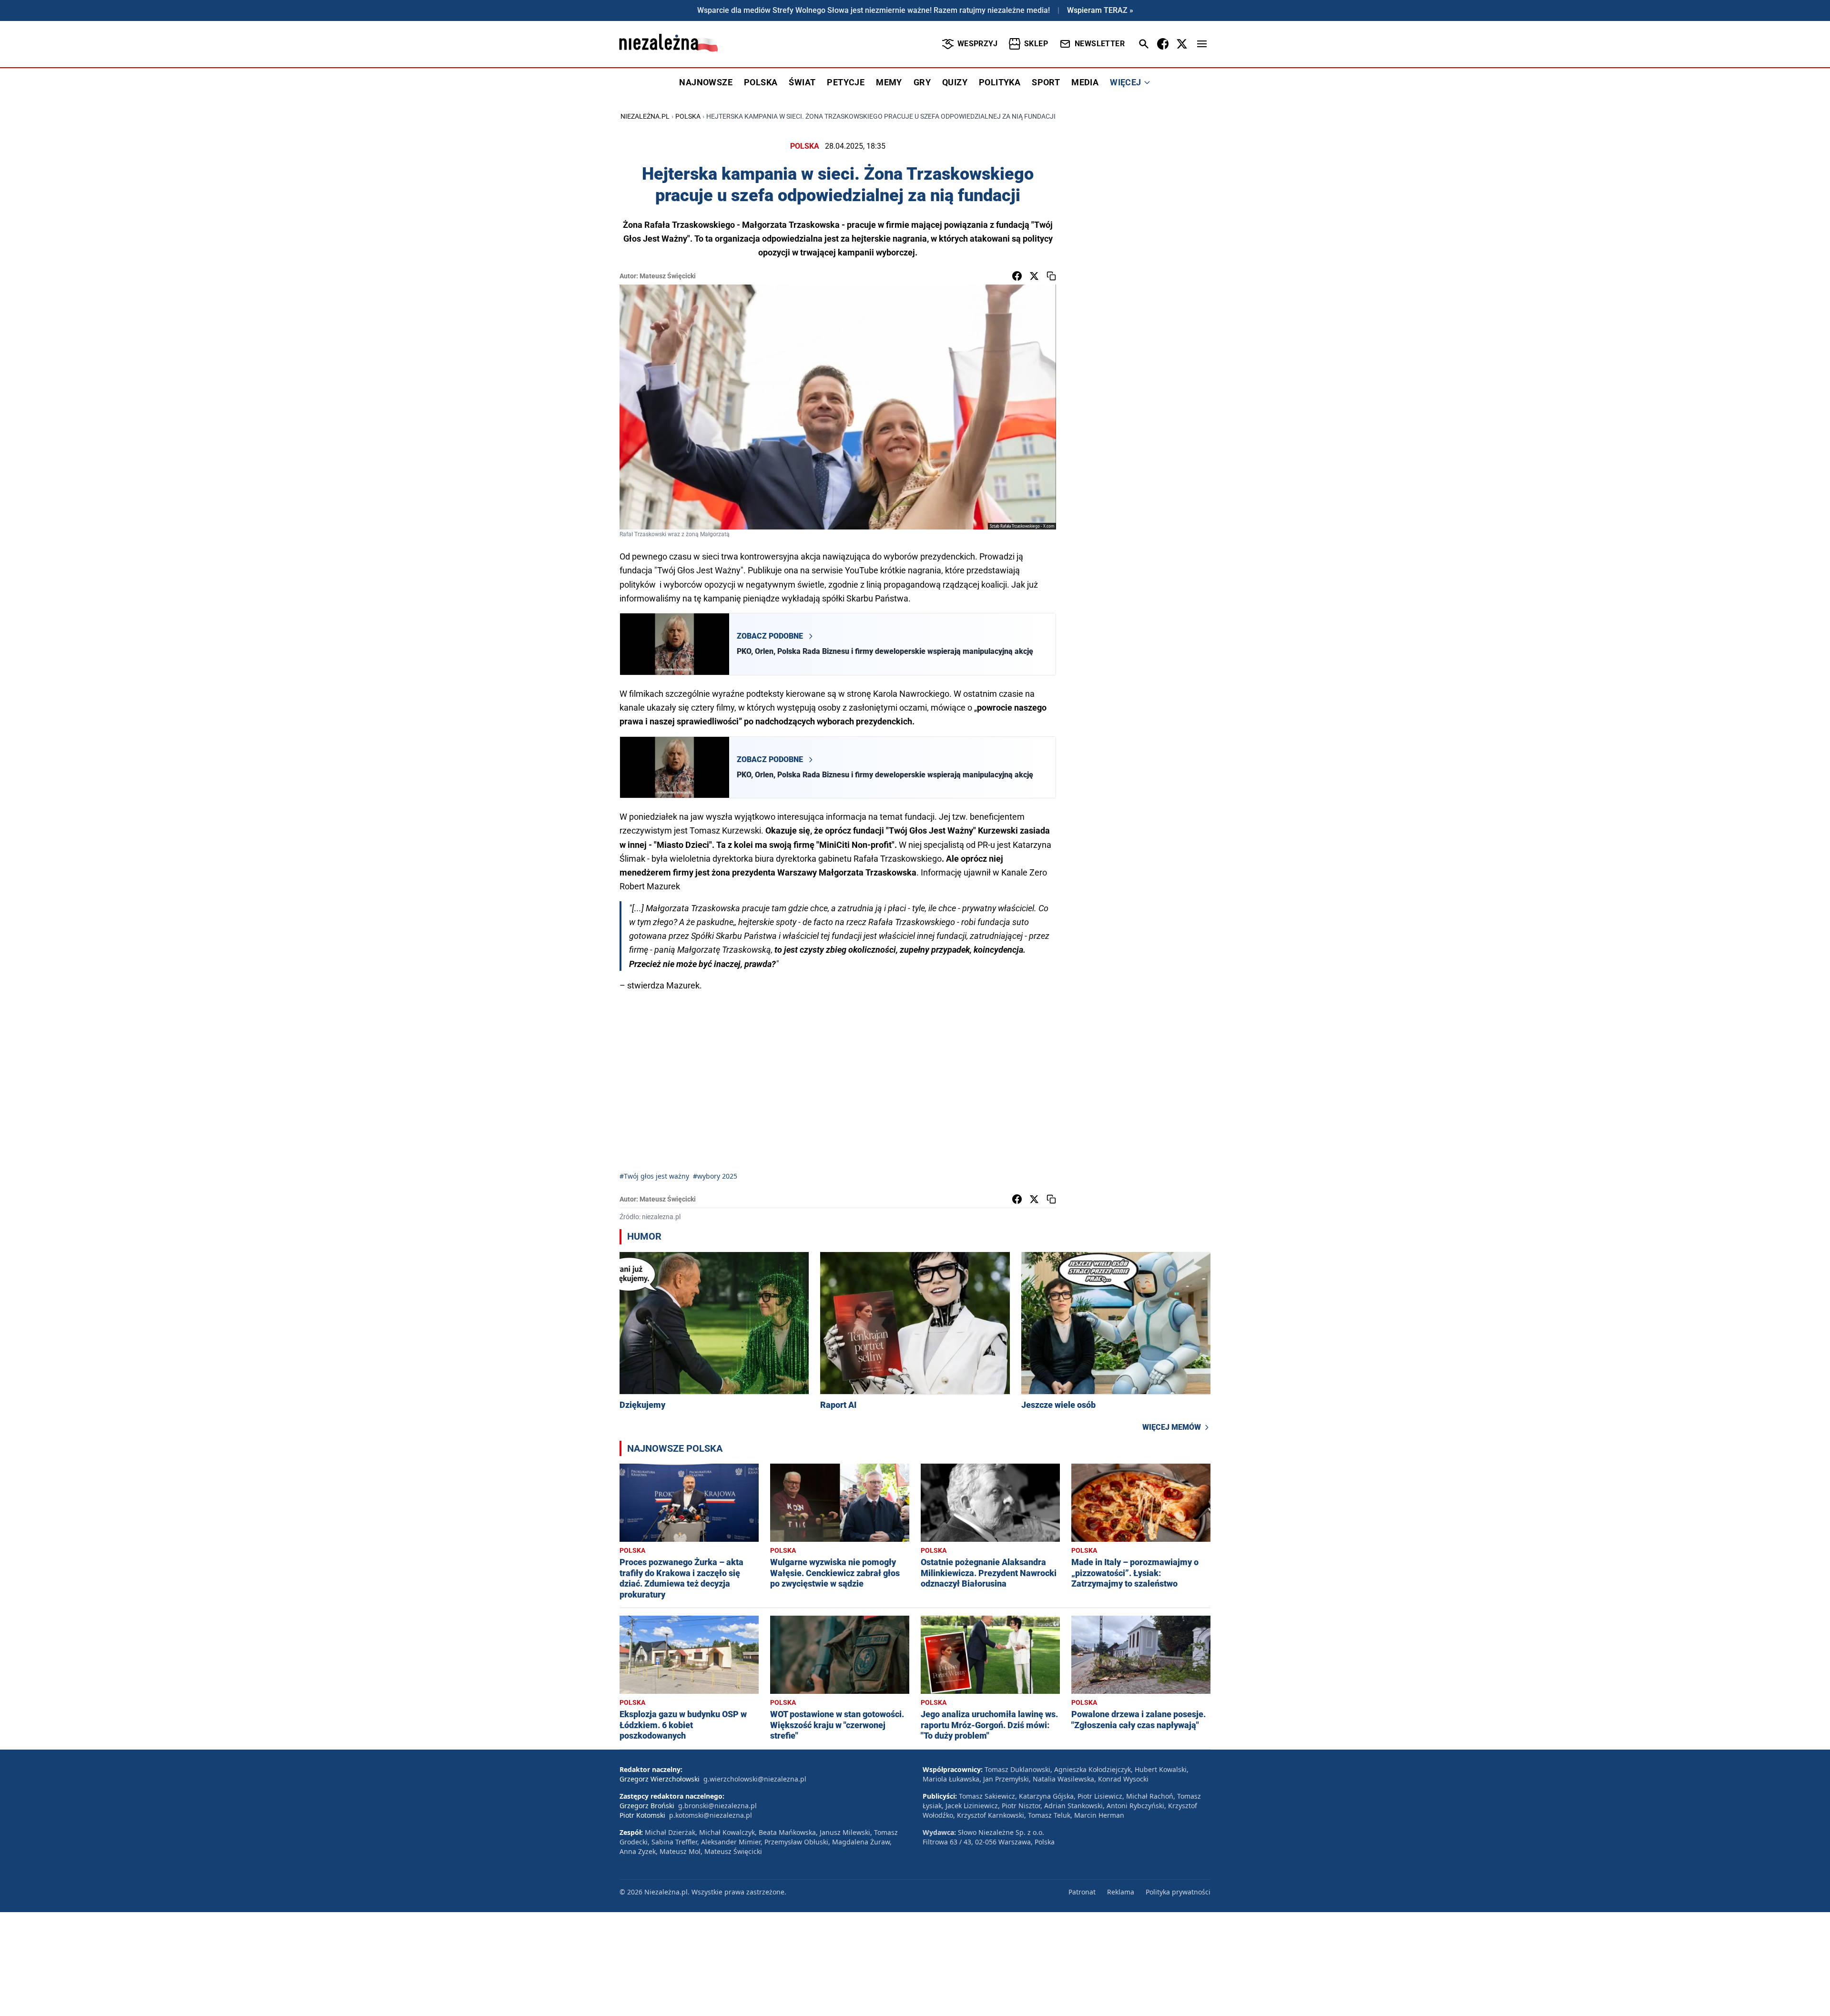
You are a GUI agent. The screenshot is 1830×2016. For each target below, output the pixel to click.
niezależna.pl (645, 116)
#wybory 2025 (715, 1176)
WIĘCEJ (1125, 82)
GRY (922, 82)
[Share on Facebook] (1017, 276)
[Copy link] (1051, 276)
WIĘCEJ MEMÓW (1172, 1427)
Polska (688, 116)
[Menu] (1202, 44)
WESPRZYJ (977, 44)
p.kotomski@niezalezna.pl (711, 1815)
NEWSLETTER (1100, 44)
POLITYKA (1000, 82)
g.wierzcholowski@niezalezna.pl (755, 1779)
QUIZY (955, 82)
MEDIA (1085, 82)
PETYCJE (846, 82)
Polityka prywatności (1178, 1892)
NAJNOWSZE (706, 82)
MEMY (889, 82)
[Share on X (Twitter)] (1034, 276)
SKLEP (1036, 44)
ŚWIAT (802, 82)
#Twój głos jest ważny (654, 1176)
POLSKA (761, 82)
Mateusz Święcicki (668, 276)
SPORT (1046, 82)
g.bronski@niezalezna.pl (717, 1806)
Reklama (1121, 1892)
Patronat (1082, 1892)
